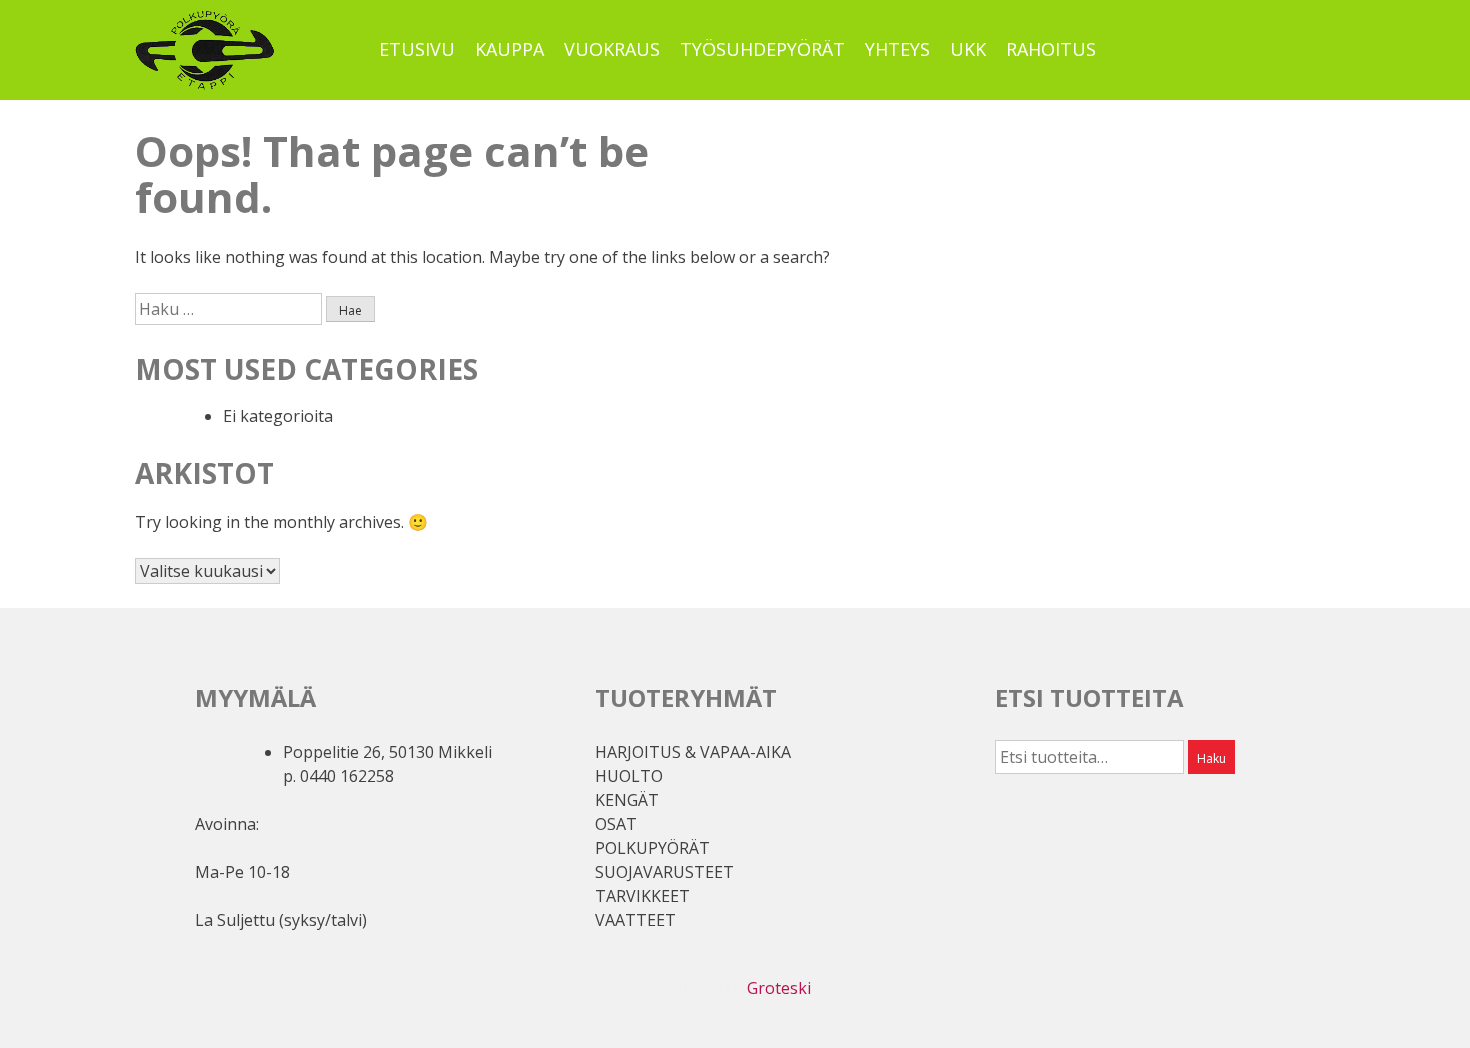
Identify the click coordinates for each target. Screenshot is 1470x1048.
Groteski (779, 988)
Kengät (627, 800)
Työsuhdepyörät (762, 49)
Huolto (629, 776)
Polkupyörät (652, 848)
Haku (1211, 758)
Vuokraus (612, 49)
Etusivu (417, 49)
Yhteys (897, 49)
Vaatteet (635, 920)
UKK (968, 49)
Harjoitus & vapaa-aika (693, 752)
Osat (616, 824)
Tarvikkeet (642, 896)
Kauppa (509, 49)
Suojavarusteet (664, 872)
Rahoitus (1051, 49)
